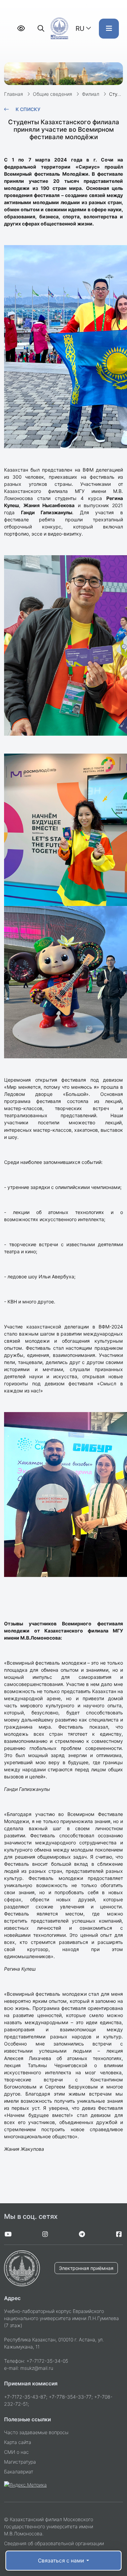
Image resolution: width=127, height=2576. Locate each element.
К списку (28, 109)
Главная (14, 94)
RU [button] (80, 28)
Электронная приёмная (86, 2268)
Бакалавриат (19, 2472)
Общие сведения (52, 94)
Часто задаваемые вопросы (36, 2432)
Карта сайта (18, 2442)
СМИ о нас (16, 2452)
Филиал (91, 94)
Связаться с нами (62, 2561)
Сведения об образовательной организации (54, 2543)
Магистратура (20, 2462)
